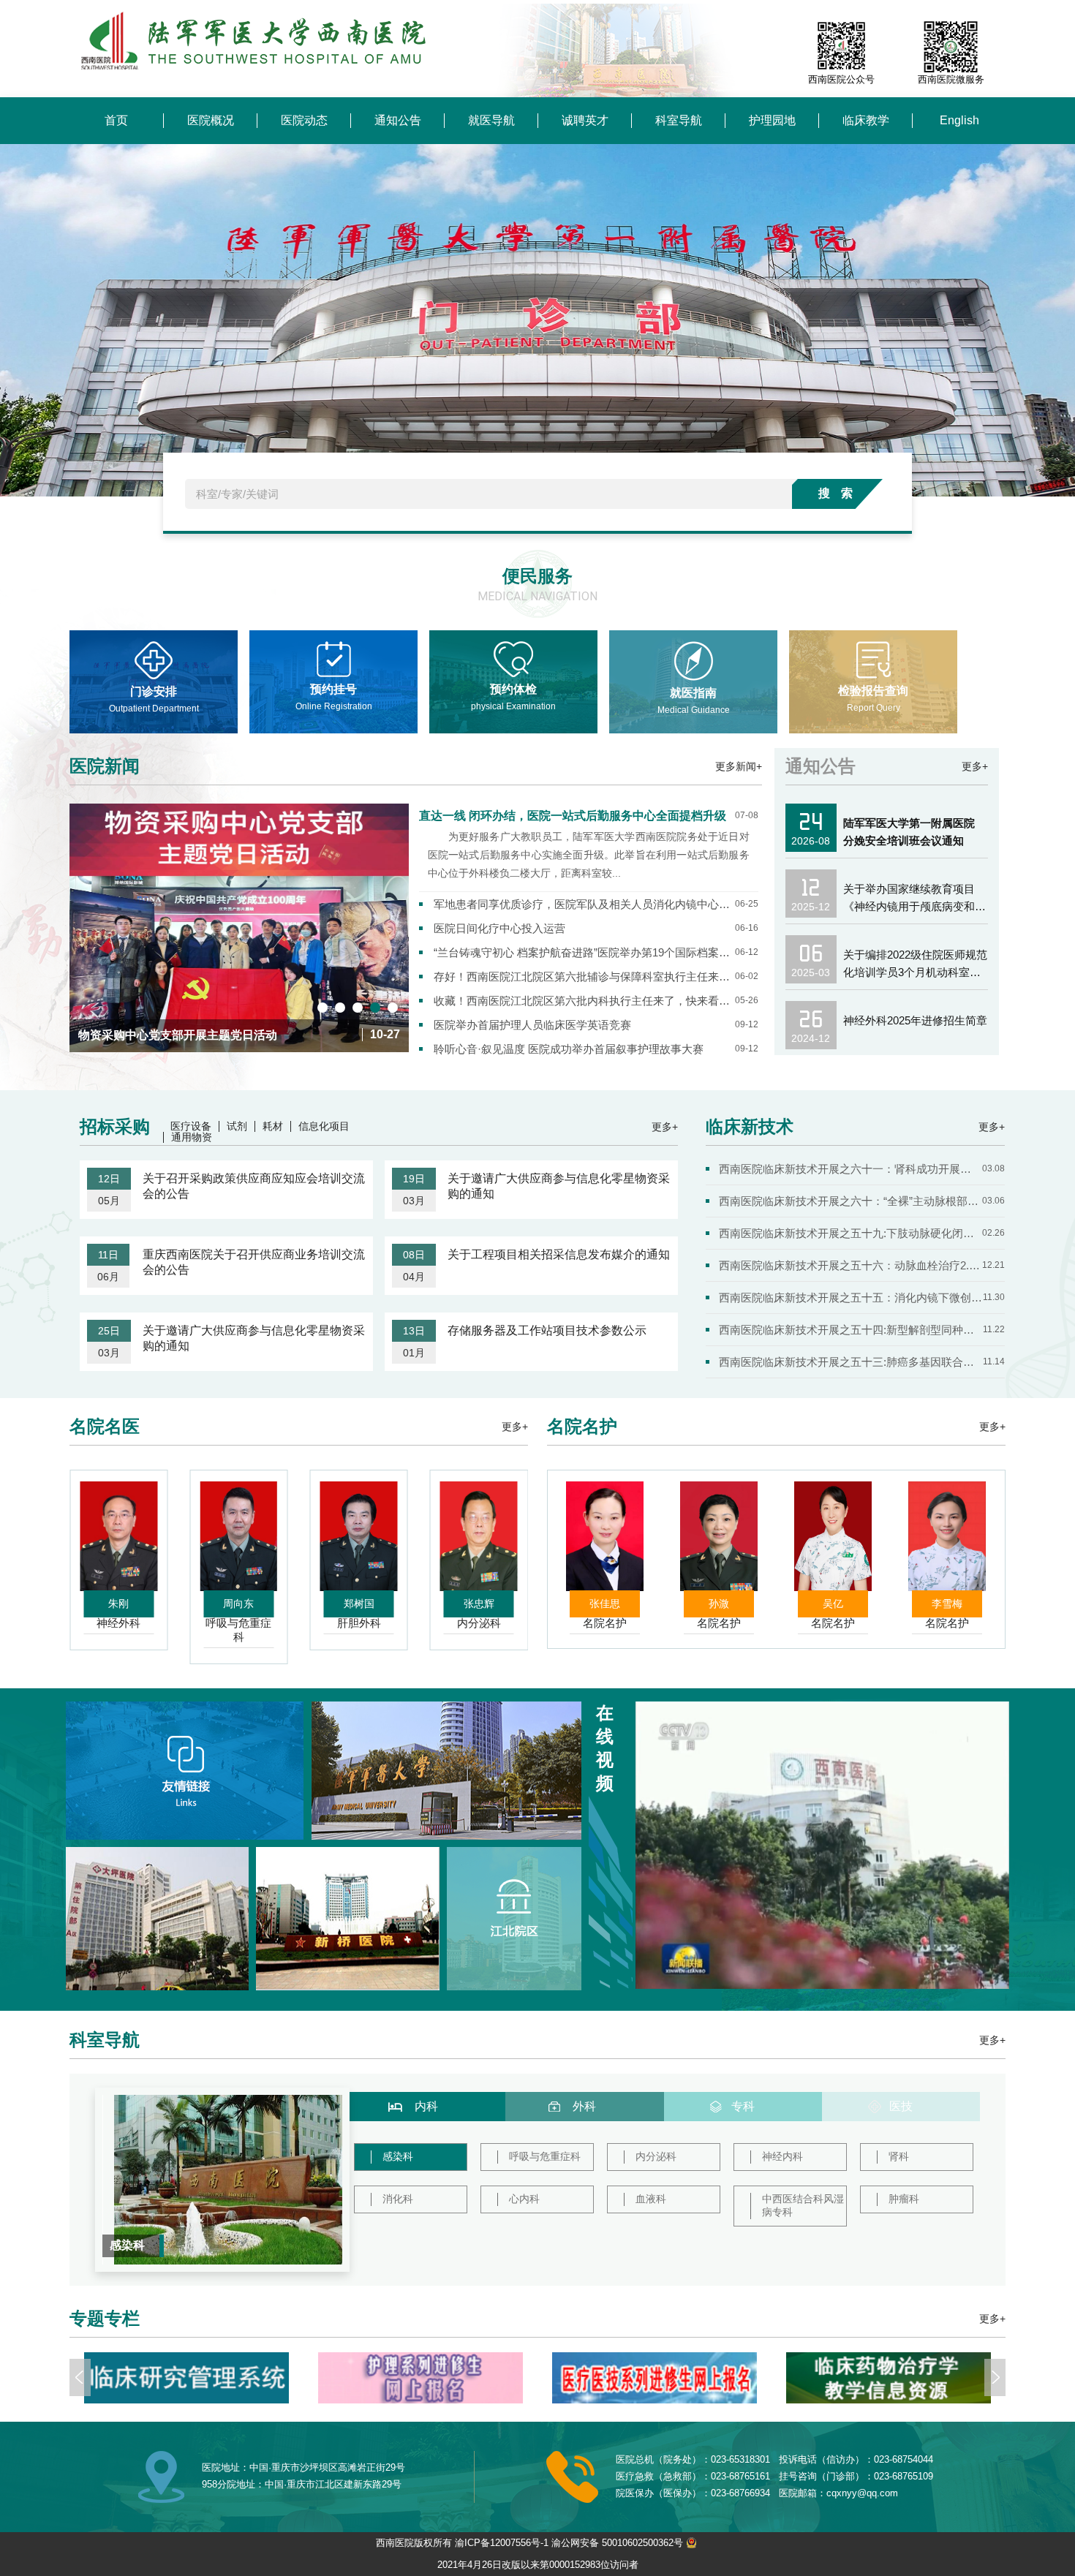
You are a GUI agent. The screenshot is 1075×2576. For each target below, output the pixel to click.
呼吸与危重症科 (545, 2156)
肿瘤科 (904, 2199)
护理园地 (772, 120)
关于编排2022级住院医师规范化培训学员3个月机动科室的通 (915, 965)
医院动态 (304, 120)
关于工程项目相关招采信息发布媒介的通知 (559, 1254)
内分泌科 (656, 2156)
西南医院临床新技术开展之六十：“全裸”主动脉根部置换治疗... (850, 1201)
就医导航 (491, 120)
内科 (426, 2106)
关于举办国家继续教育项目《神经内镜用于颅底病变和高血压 (914, 899)
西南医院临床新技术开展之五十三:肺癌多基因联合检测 (851, 1362)
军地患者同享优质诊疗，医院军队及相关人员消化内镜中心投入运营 (584, 904)
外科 (584, 2106)
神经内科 (782, 2156)
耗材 (273, 1126)
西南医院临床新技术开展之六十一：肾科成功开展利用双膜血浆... (850, 1169)
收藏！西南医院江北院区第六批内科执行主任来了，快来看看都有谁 (584, 1001)
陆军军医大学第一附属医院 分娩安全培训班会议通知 (909, 832)
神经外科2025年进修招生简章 (915, 1020)
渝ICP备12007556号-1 (502, 2543)
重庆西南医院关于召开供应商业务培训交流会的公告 (254, 1262)
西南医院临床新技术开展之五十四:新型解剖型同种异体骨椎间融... (851, 1330)
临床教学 (866, 120)
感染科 (398, 2156)
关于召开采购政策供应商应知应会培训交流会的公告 (254, 1186)
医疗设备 (191, 1126)
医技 (901, 2106)
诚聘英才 (585, 120)
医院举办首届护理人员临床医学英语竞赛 (532, 1025)
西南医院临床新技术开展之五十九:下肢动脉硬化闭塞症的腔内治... (850, 1233)
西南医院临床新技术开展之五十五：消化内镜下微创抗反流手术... (851, 1298)
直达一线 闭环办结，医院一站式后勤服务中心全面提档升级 (573, 816)
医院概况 (211, 120)
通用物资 (192, 1137)
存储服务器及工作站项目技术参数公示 (547, 1330)
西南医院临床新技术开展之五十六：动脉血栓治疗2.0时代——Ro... (850, 1265)
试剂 (237, 1126)
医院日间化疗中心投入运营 (499, 928)
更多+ (975, 766)
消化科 (398, 2199)
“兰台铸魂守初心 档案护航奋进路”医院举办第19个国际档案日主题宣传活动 (584, 952)
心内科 (524, 2199)
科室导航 (679, 120)
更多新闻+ (739, 766)
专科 (743, 2106)
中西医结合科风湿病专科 (803, 2205)
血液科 (651, 2199)
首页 (116, 120)
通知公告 (398, 120)
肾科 (899, 2156)
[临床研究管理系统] (889, 2378)
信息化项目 (324, 1126)
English (959, 120)
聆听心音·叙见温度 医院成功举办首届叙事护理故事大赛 (569, 1049)
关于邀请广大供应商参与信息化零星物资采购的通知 (559, 1186)
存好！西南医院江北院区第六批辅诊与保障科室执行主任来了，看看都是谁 (584, 977)
